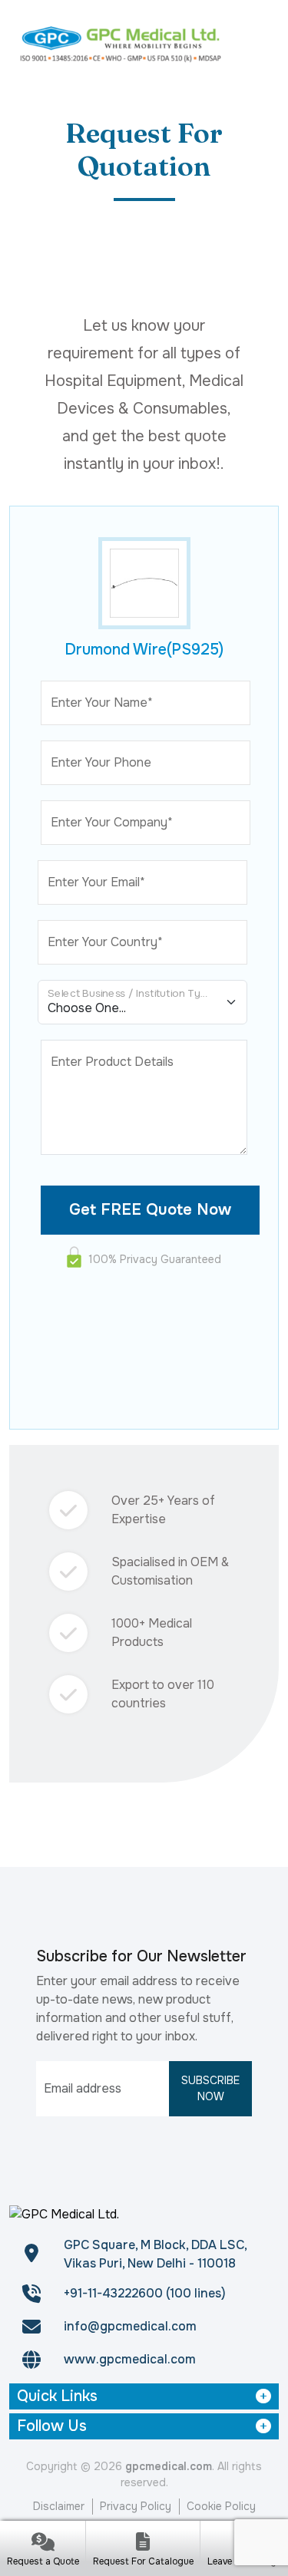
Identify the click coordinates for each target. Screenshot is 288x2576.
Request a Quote (43, 2561)
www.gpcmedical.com (130, 2359)
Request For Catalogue (143, 2561)
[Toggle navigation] (260, 43)
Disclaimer (59, 2506)
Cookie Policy (221, 2506)
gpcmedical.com (169, 2466)
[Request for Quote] (43, 2543)
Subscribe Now (210, 2088)
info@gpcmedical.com (130, 2326)
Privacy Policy (136, 2506)
